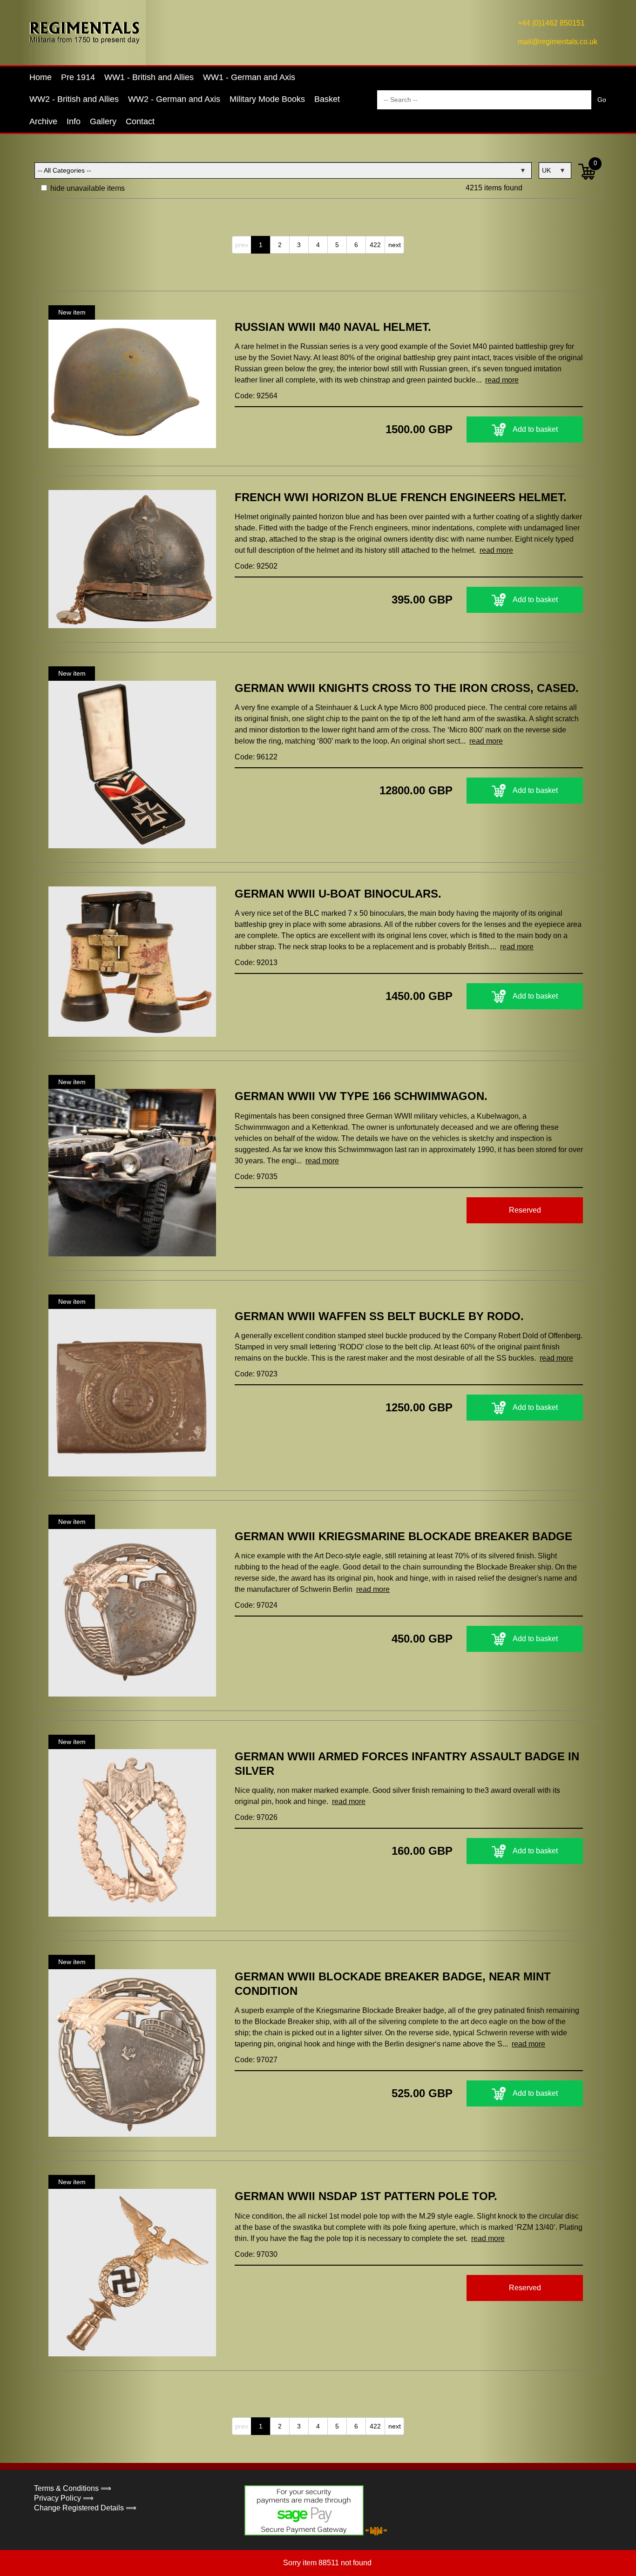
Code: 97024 (256, 1605)
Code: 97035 (256, 1177)
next (395, 245)
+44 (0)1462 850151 (551, 23)
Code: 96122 (256, 757)
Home (41, 77)
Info (74, 121)
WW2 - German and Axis (174, 99)
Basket (327, 99)
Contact (140, 121)
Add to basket (535, 429)
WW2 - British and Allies (74, 99)
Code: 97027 (256, 2060)
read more (502, 380)
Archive (43, 121)
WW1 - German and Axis (249, 77)
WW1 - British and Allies (149, 77)
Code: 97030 (256, 2254)
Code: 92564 (256, 396)
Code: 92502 (256, 566)
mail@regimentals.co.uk (558, 42)
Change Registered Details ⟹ (85, 2508)
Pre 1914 (78, 77)
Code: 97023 (256, 1374)
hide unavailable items (87, 188)
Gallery (103, 121)
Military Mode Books (267, 99)
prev (242, 245)
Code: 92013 (256, 963)
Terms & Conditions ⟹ (73, 2488)
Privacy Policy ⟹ (64, 2498)
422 (375, 245)
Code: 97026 (256, 1817)
